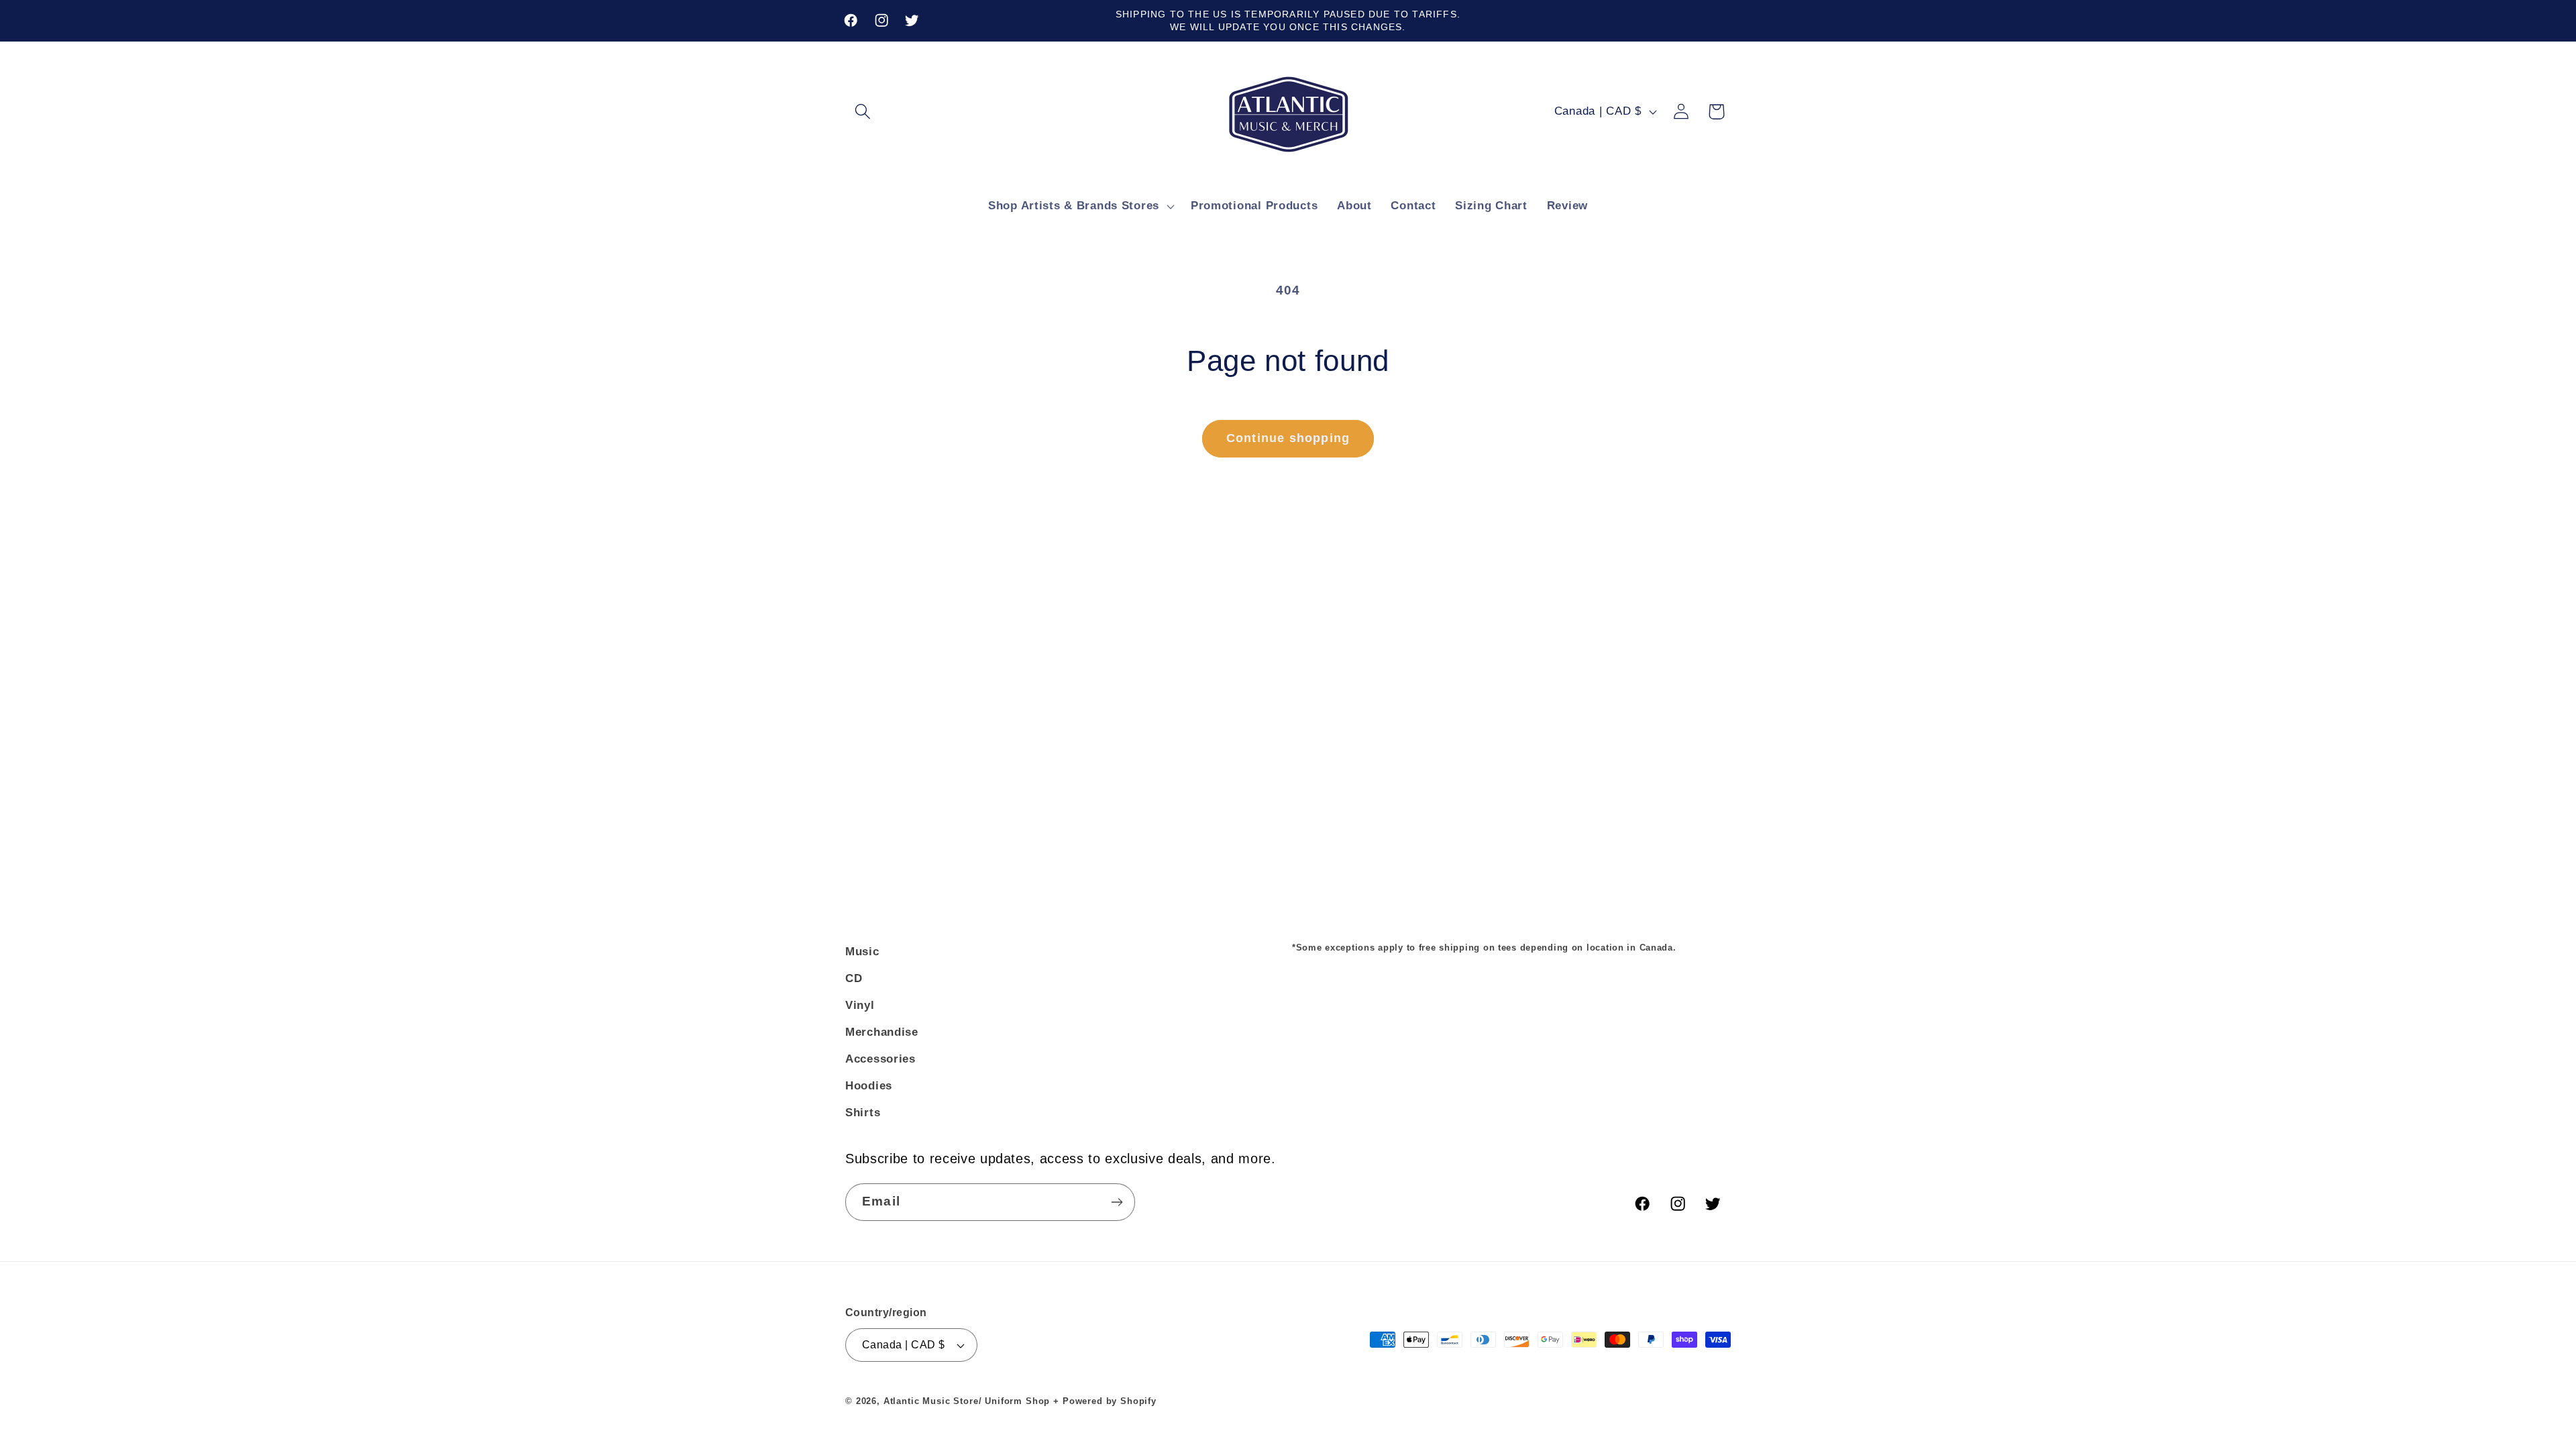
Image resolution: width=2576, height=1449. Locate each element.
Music (862, 952)
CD (854, 978)
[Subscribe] (1117, 1202)
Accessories (880, 1059)
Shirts (863, 1113)
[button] (863, 112)
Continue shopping (1288, 438)
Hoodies (869, 1086)
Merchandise (882, 1032)
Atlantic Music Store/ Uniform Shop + (971, 1401)
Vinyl (860, 1005)
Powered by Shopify (1110, 1401)
